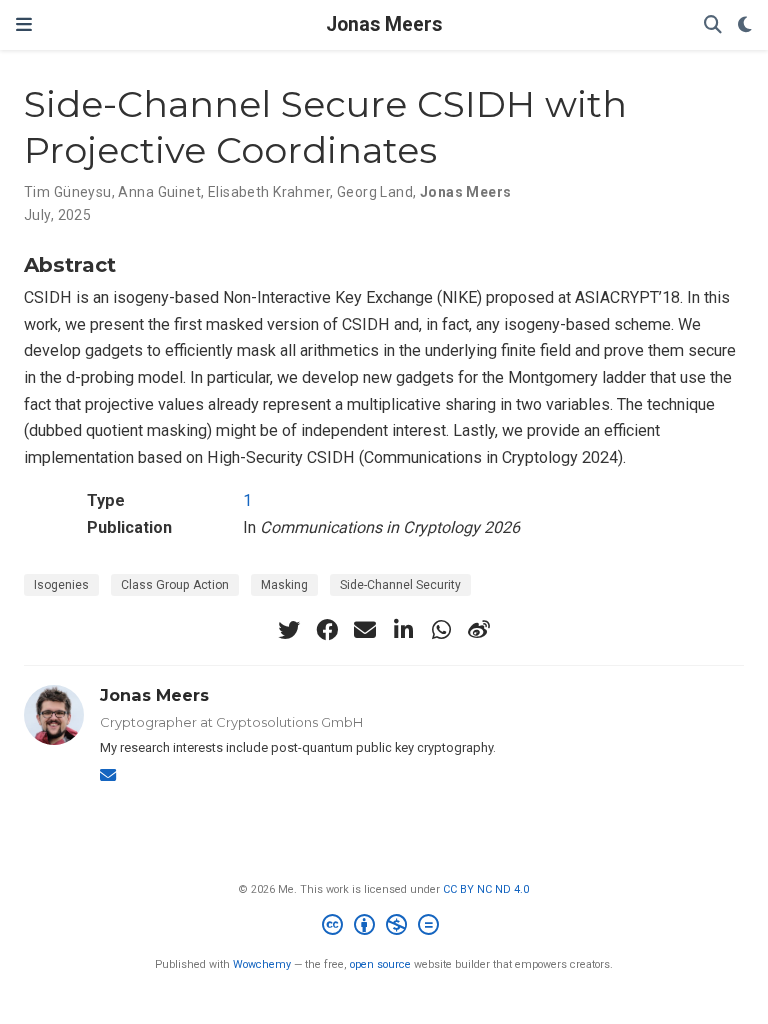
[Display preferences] (745, 25)
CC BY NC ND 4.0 (486, 889)
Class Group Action (175, 585)
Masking (284, 585)
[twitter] (289, 630)
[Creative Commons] (384, 927)
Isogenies (61, 585)
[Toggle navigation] (24, 24)
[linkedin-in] (403, 630)
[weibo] (479, 630)
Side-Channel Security (400, 585)
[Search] (713, 25)
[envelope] (365, 630)
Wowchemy (262, 964)
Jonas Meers (384, 24)
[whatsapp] (441, 630)
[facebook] (327, 630)
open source (380, 964)
